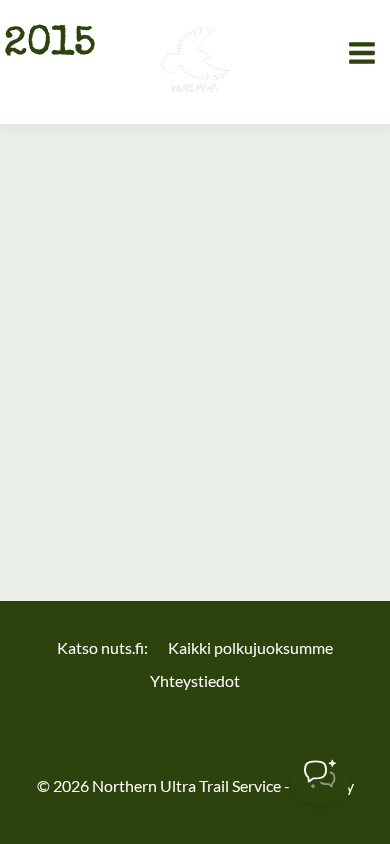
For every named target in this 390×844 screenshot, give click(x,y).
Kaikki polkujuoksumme (250, 647)
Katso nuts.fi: (102, 647)
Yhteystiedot (195, 680)
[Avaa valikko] (362, 52)
